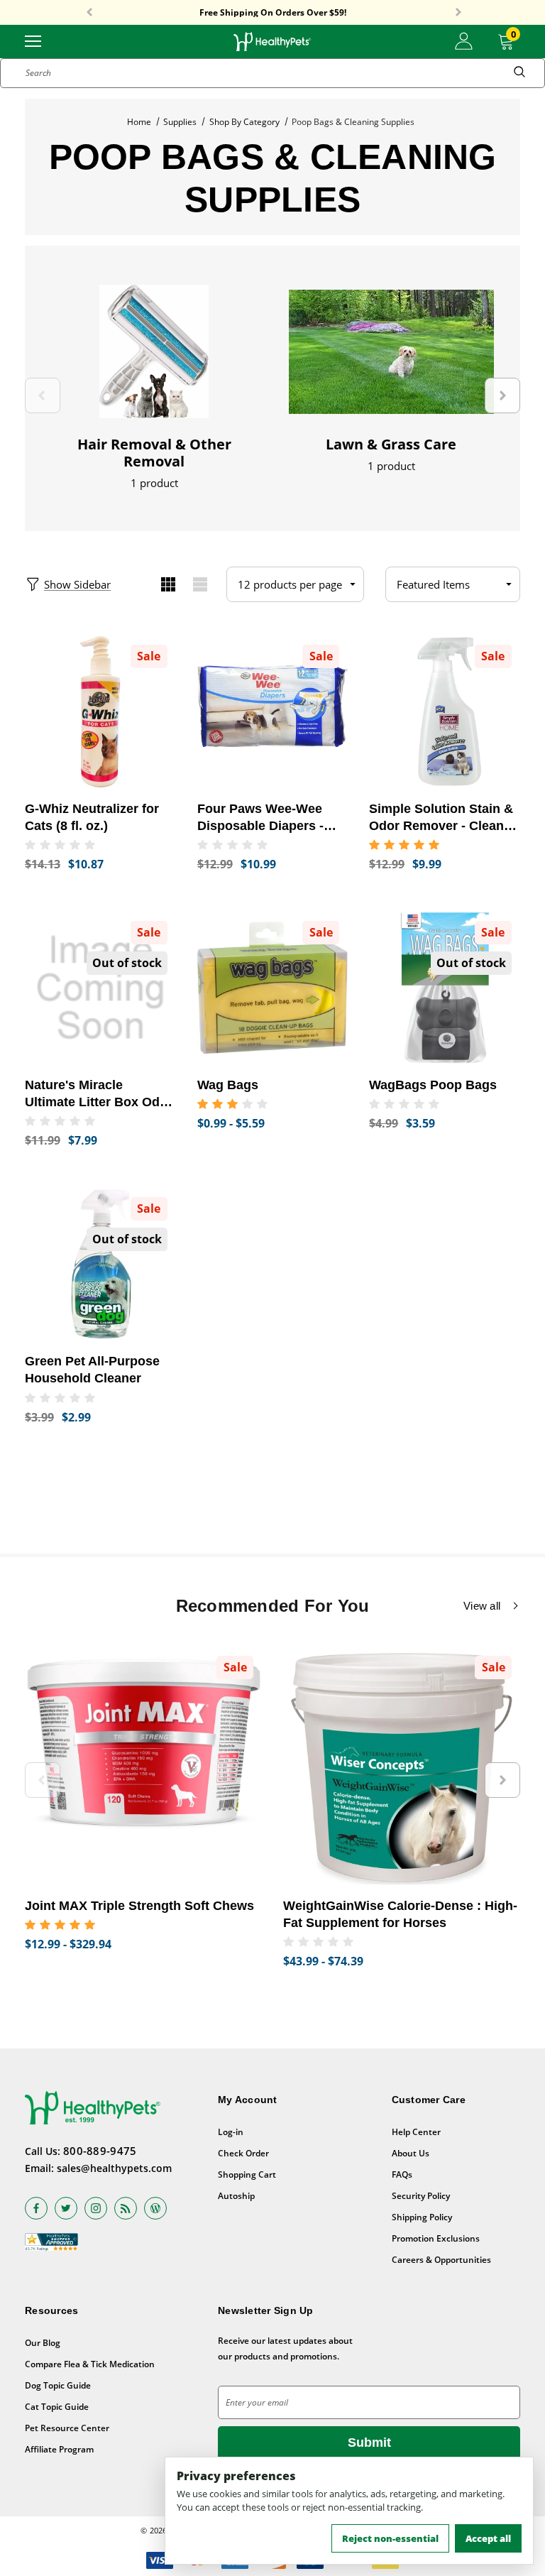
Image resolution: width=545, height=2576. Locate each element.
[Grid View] (168, 584)
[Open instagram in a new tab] (96, 2208)
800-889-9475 (100, 2151)
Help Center (416, 2132)
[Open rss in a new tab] (126, 2208)
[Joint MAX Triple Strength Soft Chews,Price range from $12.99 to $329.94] (143, 1766)
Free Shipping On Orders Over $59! (273, 13)
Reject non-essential (390, 2538)
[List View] (200, 584)
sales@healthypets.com (114, 2168)
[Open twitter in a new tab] (66, 2208)
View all (482, 1606)
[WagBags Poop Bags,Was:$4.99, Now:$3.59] (445, 988)
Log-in (231, 2132)
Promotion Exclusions (436, 2238)
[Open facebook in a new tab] (36, 2208)
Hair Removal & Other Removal (154, 453)
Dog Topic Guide (58, 2385)
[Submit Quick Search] (519, 73)
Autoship (236, 2196)
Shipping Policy (422, 2217)
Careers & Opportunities (441, 2260)
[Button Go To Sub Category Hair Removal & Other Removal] (154, 351)
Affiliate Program (59, 2449)
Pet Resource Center (67, 2428)
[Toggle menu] (33, 40)
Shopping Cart (247, 2174)
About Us (411, 2153)
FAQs (402, 2174)
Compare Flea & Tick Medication (90, 2364)
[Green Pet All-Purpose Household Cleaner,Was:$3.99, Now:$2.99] (100, 1264)
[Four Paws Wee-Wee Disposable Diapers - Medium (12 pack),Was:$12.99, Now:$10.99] (273, 712)
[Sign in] (464, 41)
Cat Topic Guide (57, 2407)
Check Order (243, 2153)
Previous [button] (89, 13)
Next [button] (458, 13)
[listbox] (453, 584)
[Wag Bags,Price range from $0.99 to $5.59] (273, 988)
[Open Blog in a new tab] (155, 2208)
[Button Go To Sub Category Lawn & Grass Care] (391, 351)
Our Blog (43, 2343)
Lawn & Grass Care (391, 444)
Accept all (488, 2538)
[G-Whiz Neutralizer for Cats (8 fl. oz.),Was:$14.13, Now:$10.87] (100, 712)
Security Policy (421, 2196)
